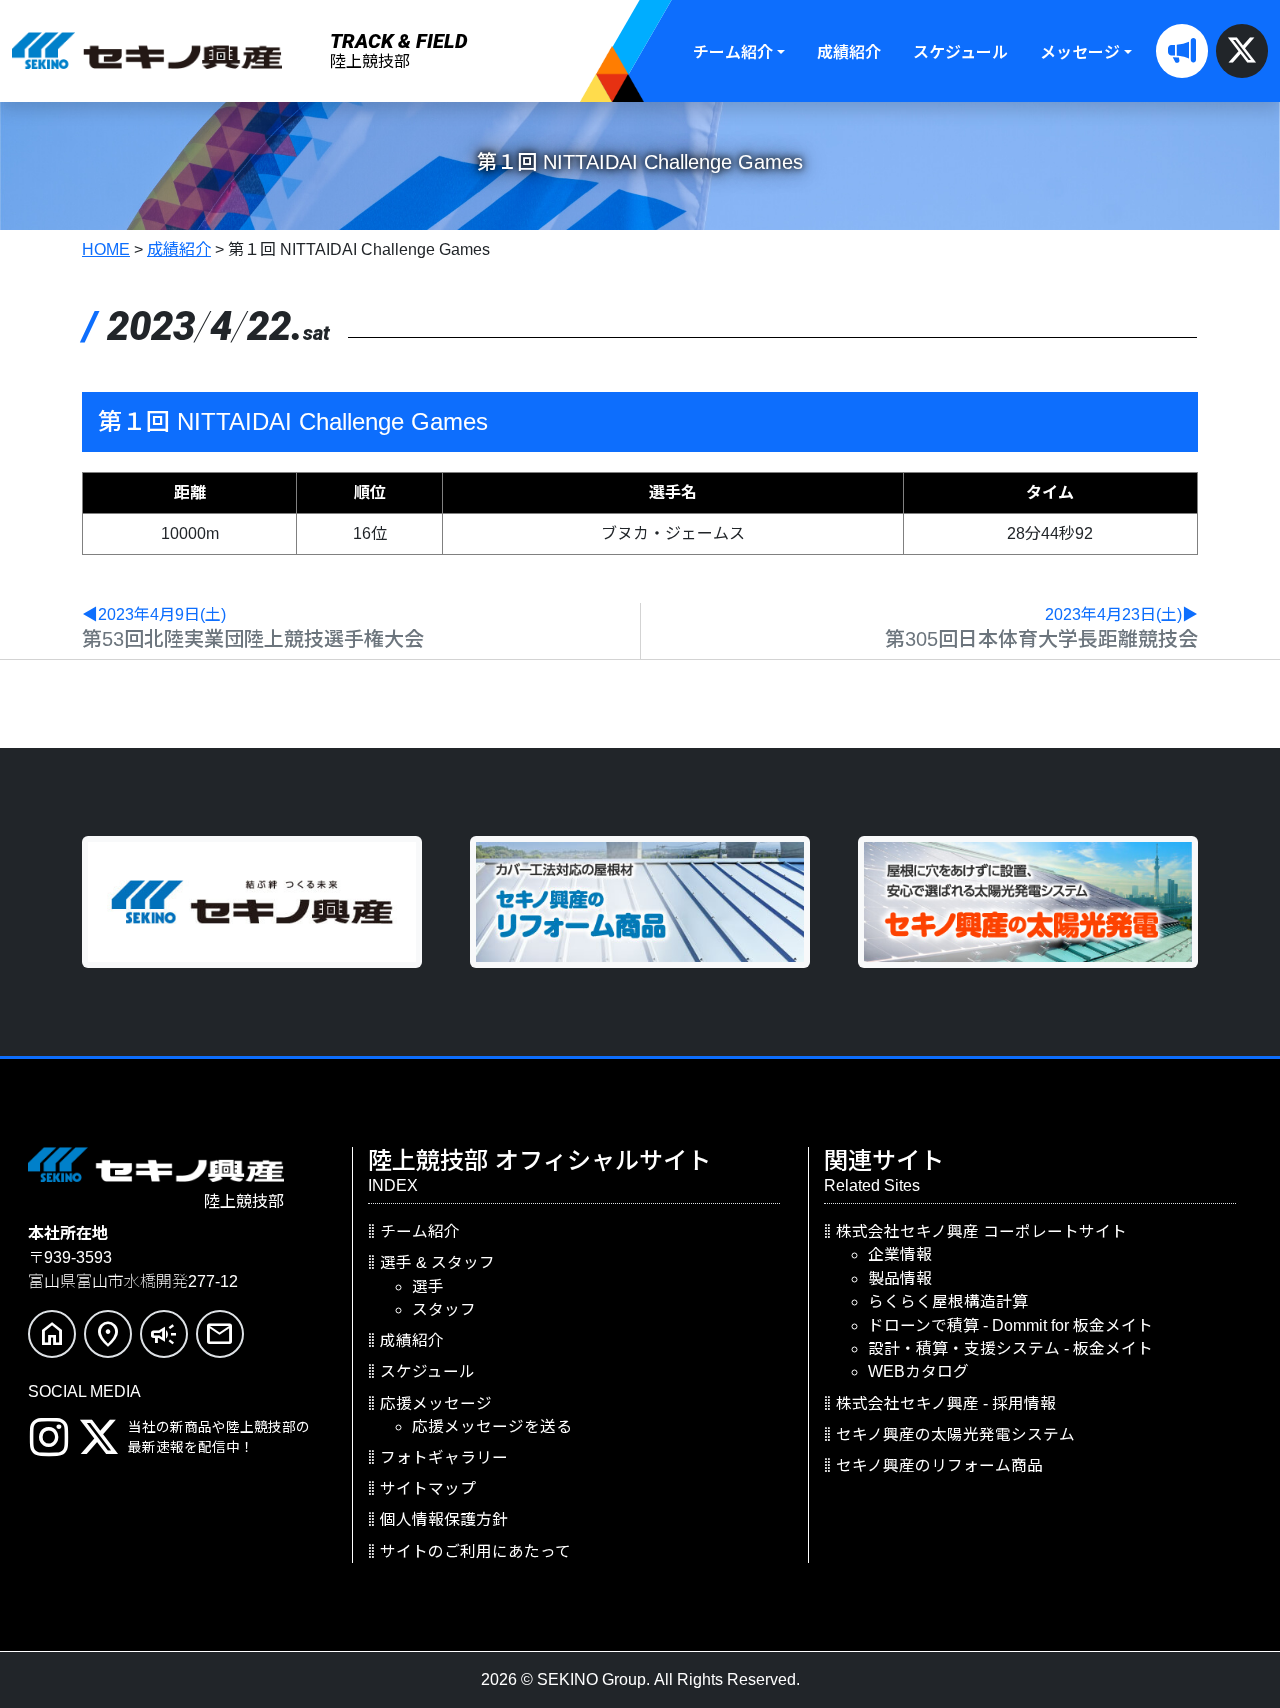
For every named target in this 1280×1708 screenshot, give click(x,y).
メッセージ (1080, 52)
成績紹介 (849, 52)
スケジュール (960, 52)
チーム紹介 (733, 52)
